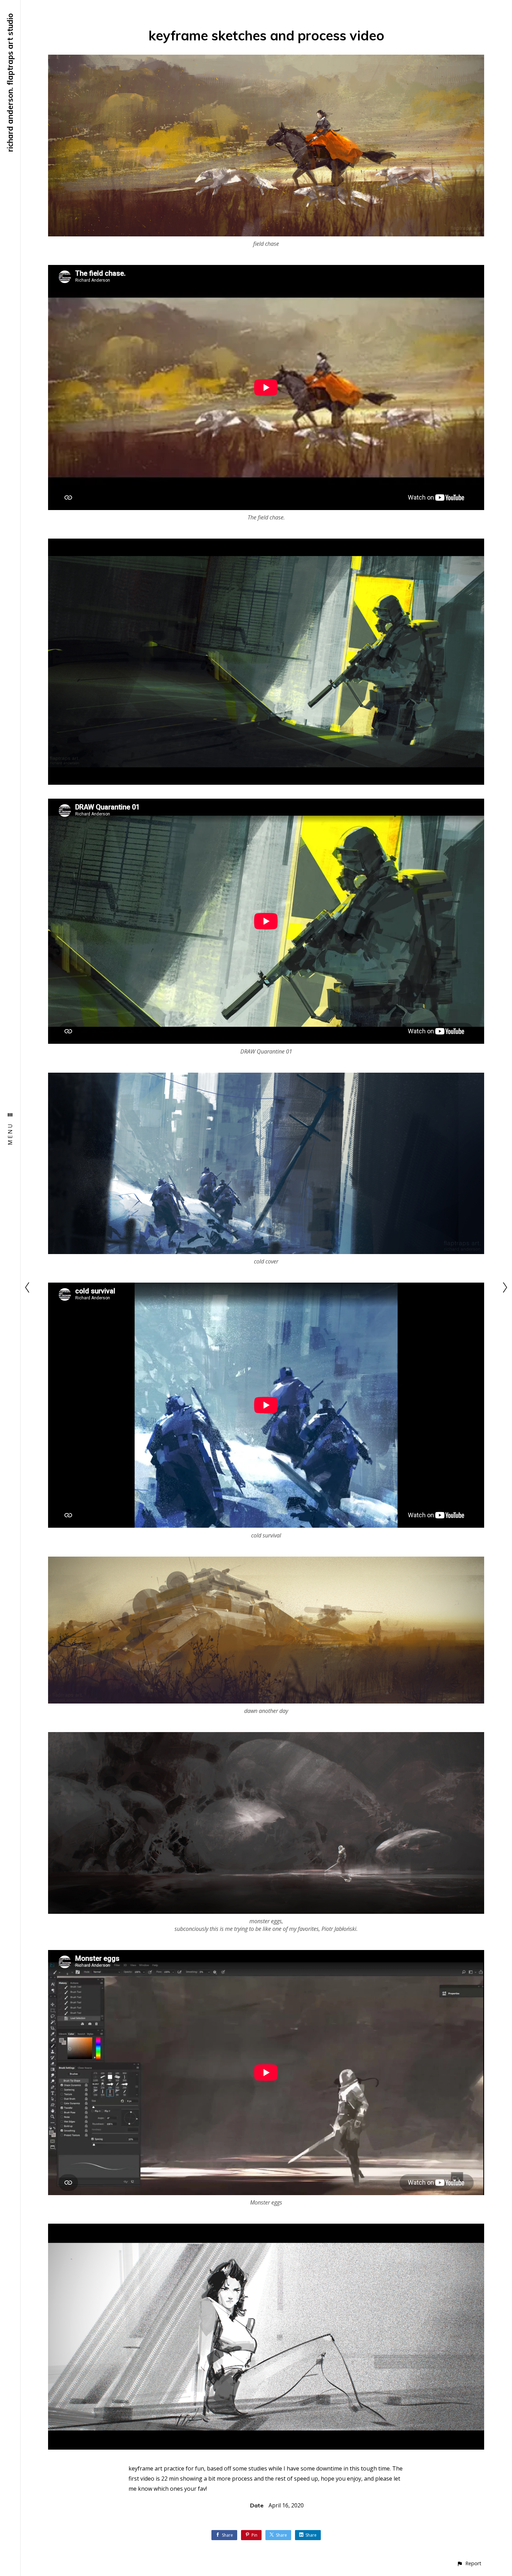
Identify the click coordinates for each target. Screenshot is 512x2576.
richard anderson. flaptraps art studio (10, 83)
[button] (469, 2563)
